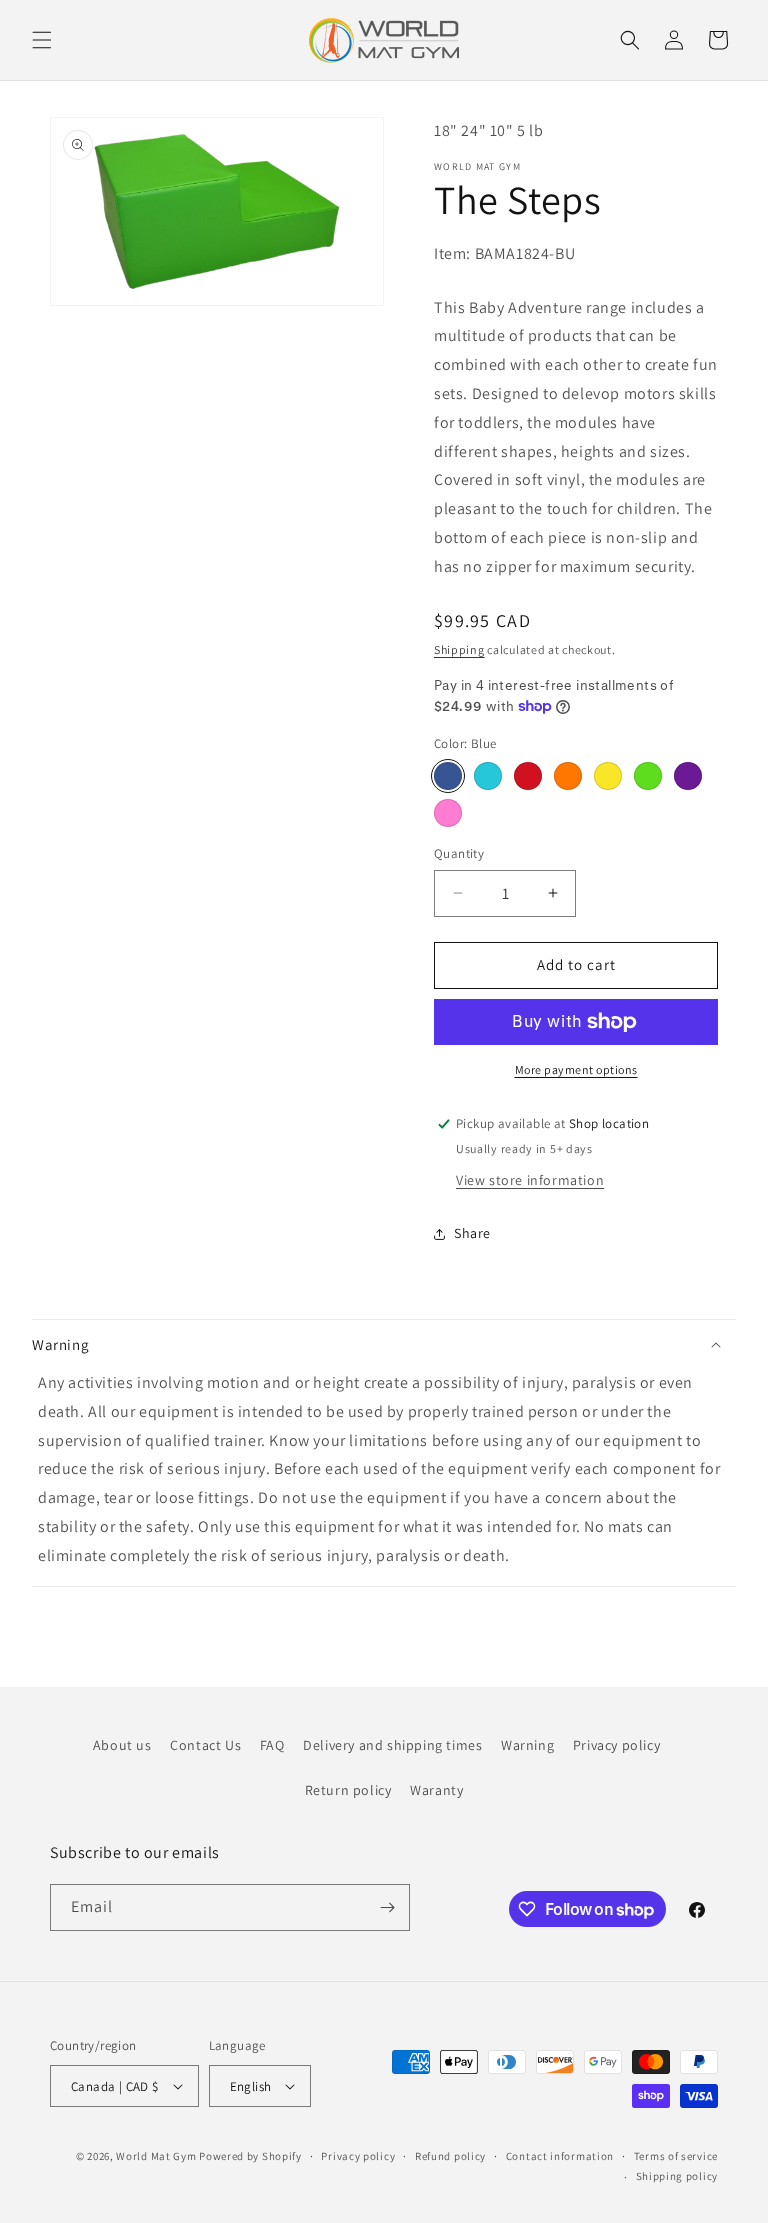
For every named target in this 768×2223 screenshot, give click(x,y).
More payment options (576, 1069)
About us (122, 1745)
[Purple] (688, 776)
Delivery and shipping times (392, 1745)
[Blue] (448, 776)
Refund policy (450, 2156)
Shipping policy (677, 2176)
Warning (527, 1745)
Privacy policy (616, 1745)
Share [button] (472, 1233)
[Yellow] (608, 776)
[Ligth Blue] (488, 776)
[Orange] (568, 776)
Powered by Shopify (250, 2156)
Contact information (560, 2156)
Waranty (436, 1790)
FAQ (272, 1745)
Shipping (459, 649)
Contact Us (205, 1745)
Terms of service (676, 2156)
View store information (530, 1180)
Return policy (348, 1790)
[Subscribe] (387, 1907)
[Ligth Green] (648, 776)
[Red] (528, 776)
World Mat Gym (156, 2156)
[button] (42, 40)
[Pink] (448, 813)
